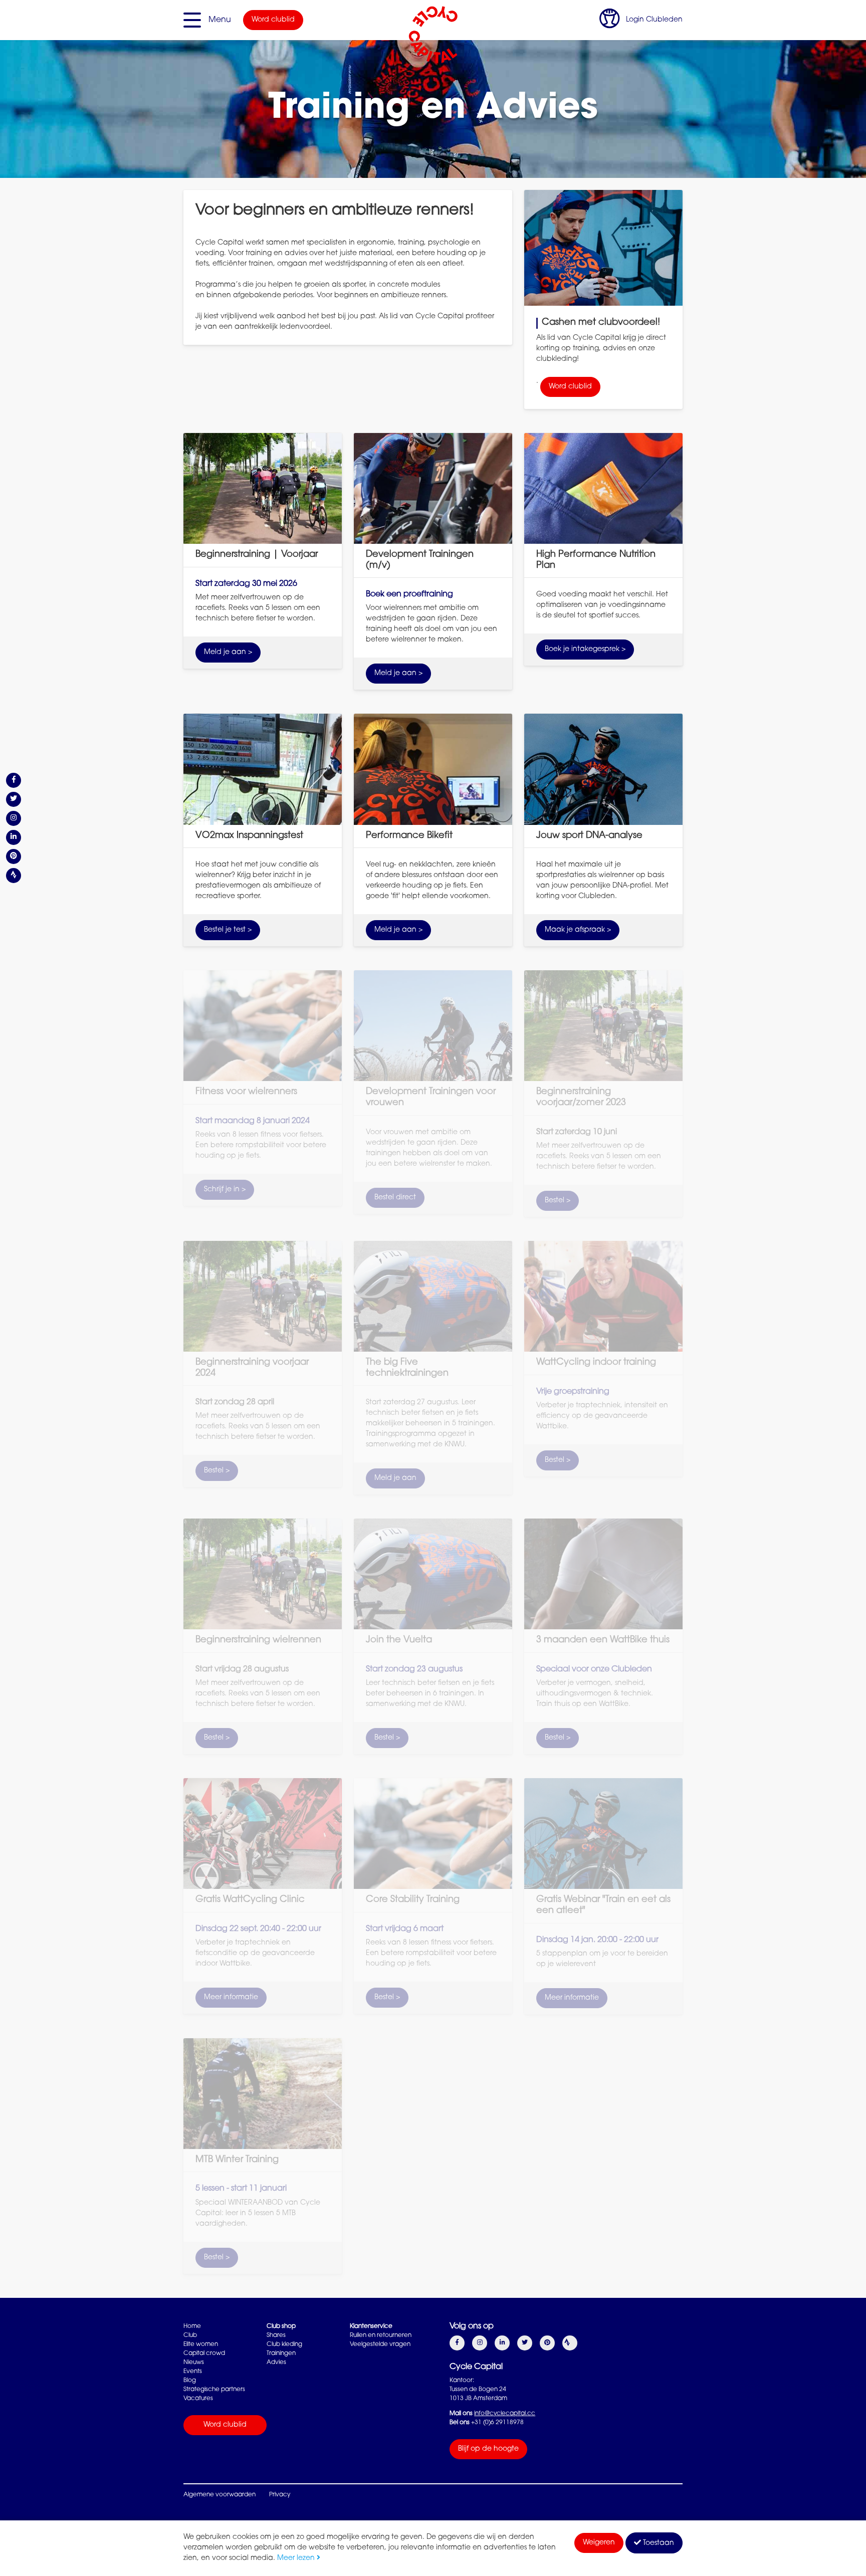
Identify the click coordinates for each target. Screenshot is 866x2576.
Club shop (281, 2326)
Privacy (280, 2495)
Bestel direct (395, 1198)
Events (193, 2372)
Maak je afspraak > (578, 930)
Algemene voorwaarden (220, 2495)
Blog (190, 2381)
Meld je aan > (228, 653)
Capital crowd (204, 2353)
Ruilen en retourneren (381, 2335)
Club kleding (284, 2344)
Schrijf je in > (225, 1190)
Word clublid (273, 20)
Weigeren (599, 2543)
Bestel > (558, 1201)
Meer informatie (231, 1998)
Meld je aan (395, 1478)
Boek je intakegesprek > (585, 650)
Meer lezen (297, 2558)
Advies (276, 2363)
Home (192, 2326)
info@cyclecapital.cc (505, 2414)
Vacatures (198, 2399)
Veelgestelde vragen (380, 2344)
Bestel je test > (228, 930)
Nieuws (194, 2363)
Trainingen (281, 2353)
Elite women (201, 2344)
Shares (276, 2335)
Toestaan (658, 2543)
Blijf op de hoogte (488, 2449)
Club (190, 2335)
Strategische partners (214, 2390)
